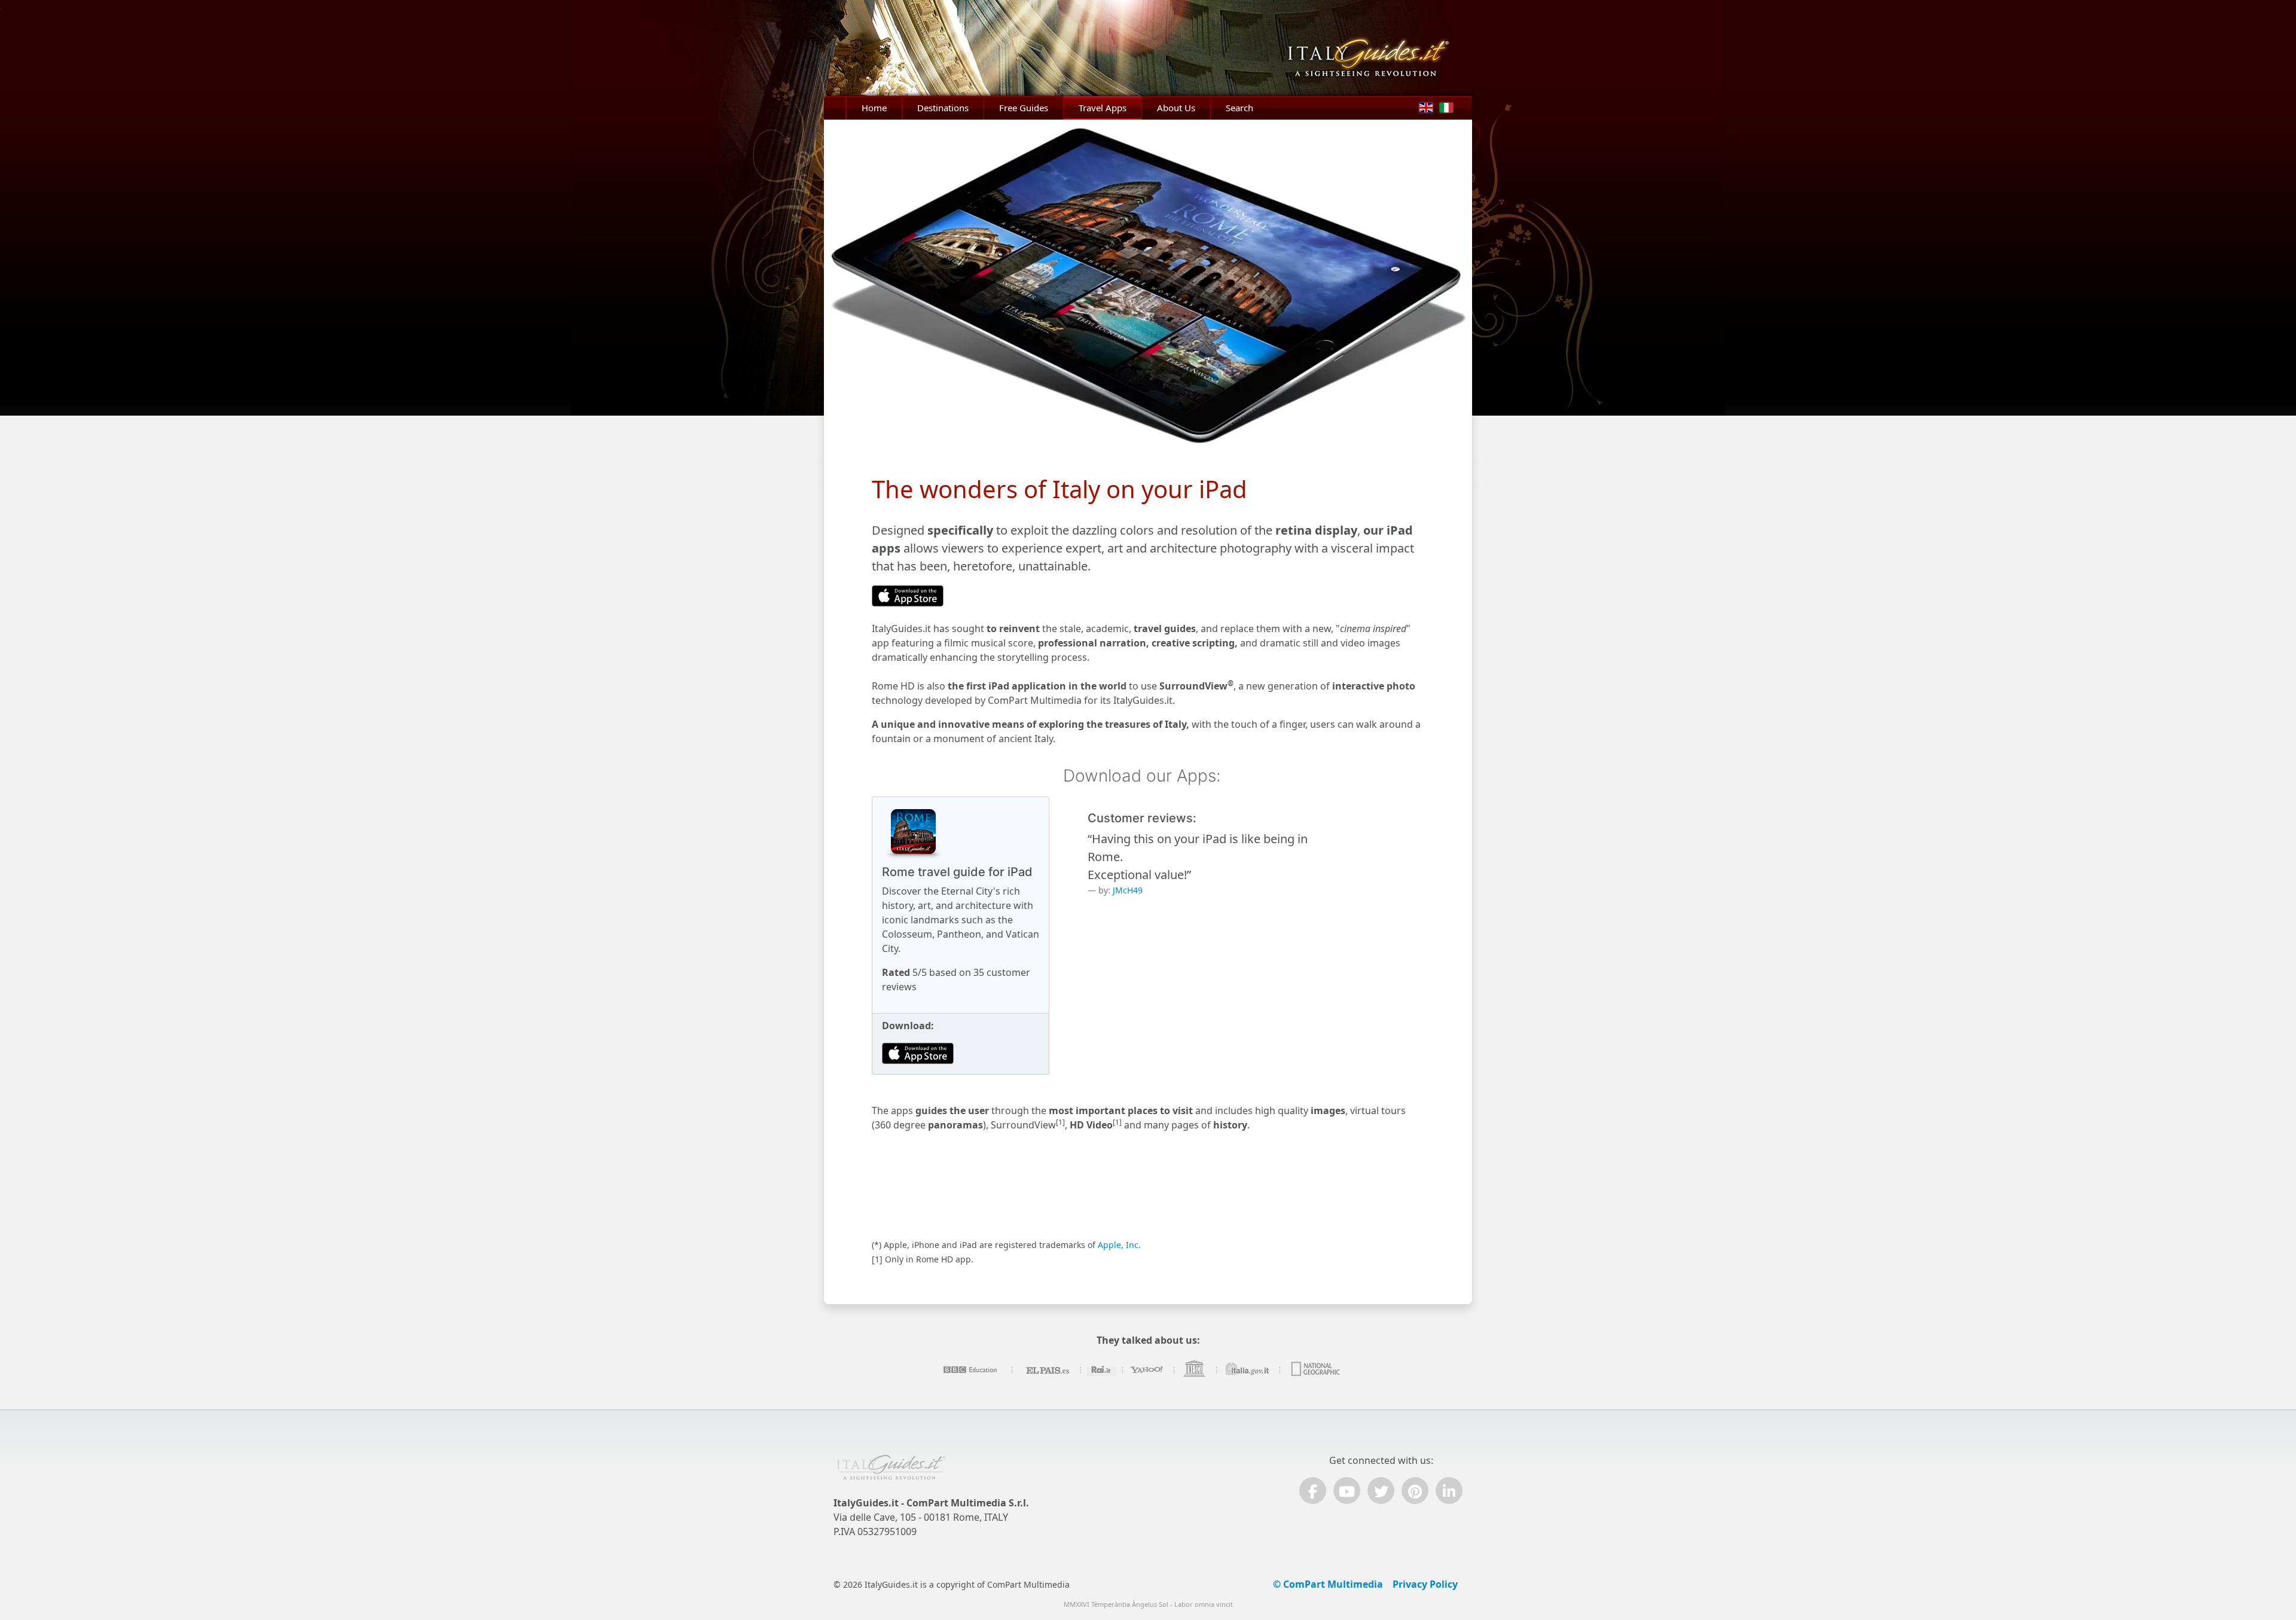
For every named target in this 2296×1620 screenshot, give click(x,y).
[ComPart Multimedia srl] (891, 1473)
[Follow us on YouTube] (1347, 1491)
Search (1239, 108)
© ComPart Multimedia (1328, 1584)
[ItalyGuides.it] (1377, 48)
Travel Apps (1103, 108)
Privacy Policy (1425, 1584)
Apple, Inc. (1119, 1245)
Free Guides (1024, 108)
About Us (1176, 108)
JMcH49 (1128, 890)
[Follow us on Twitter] (1381, 1491)
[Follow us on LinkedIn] (1449, 1491)
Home (874, 108)
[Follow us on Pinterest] (1415, 1491)
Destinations (943, 108)
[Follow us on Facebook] (1313, 1491)
